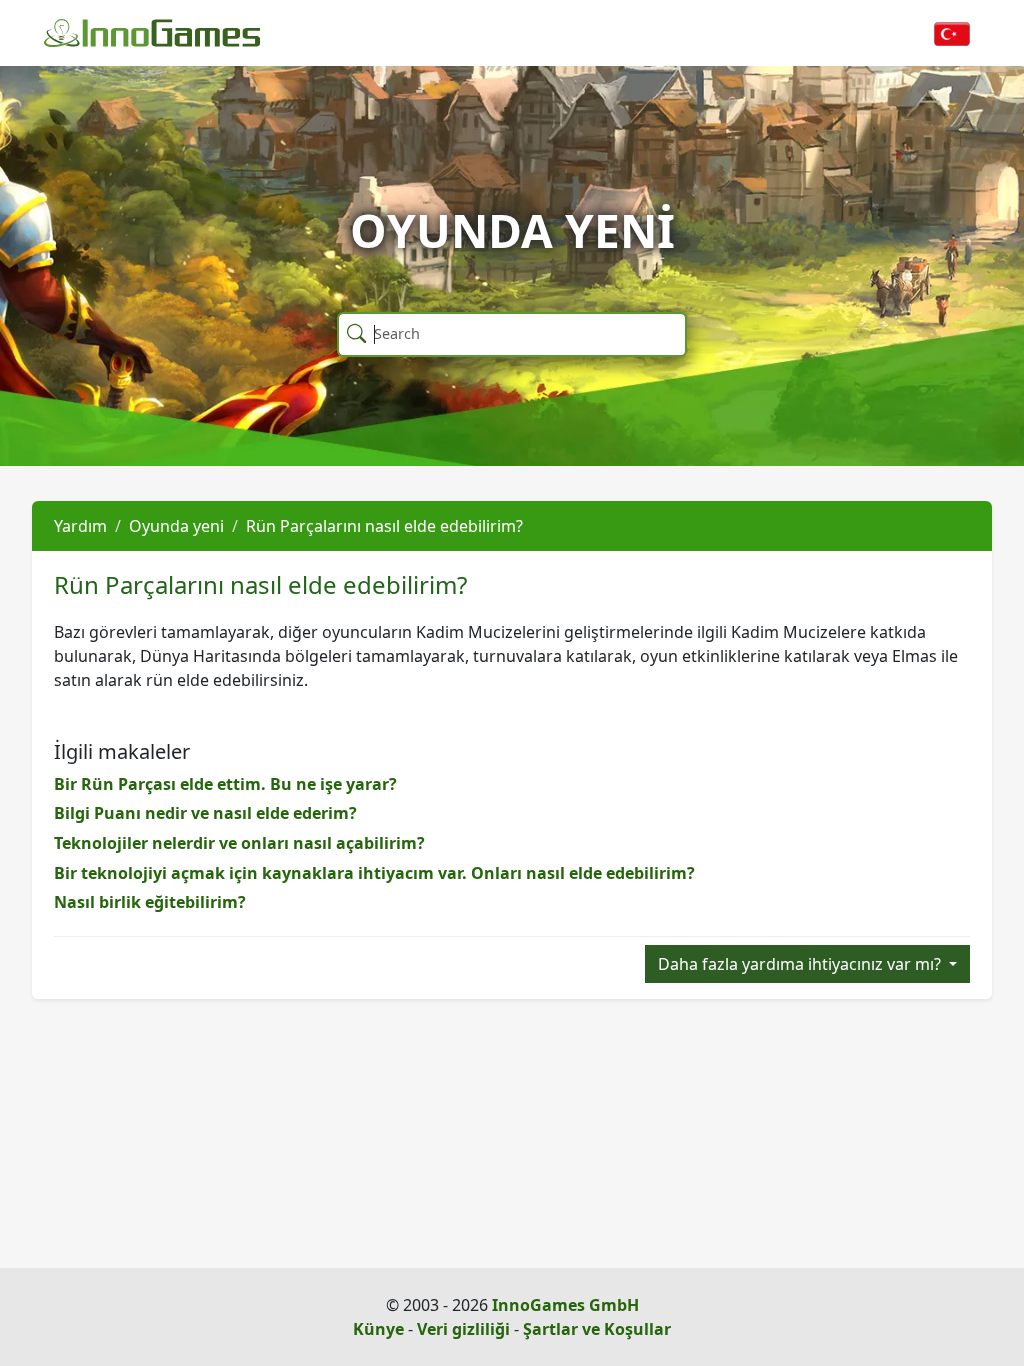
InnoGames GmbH (565, 1305)
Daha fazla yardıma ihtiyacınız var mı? (801, 964)
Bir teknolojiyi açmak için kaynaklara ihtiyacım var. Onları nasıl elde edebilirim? (374, 873)
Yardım (80, 526)
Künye (378, 1329)
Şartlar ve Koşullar (597, 1329)
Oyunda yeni (176, 526)
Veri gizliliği (463, 1329)
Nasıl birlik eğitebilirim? (150, 902)
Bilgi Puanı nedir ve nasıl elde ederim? (205, 813)
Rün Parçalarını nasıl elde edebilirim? (384, 526)
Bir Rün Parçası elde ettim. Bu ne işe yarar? (225, 784)
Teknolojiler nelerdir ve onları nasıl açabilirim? (239, 843)
